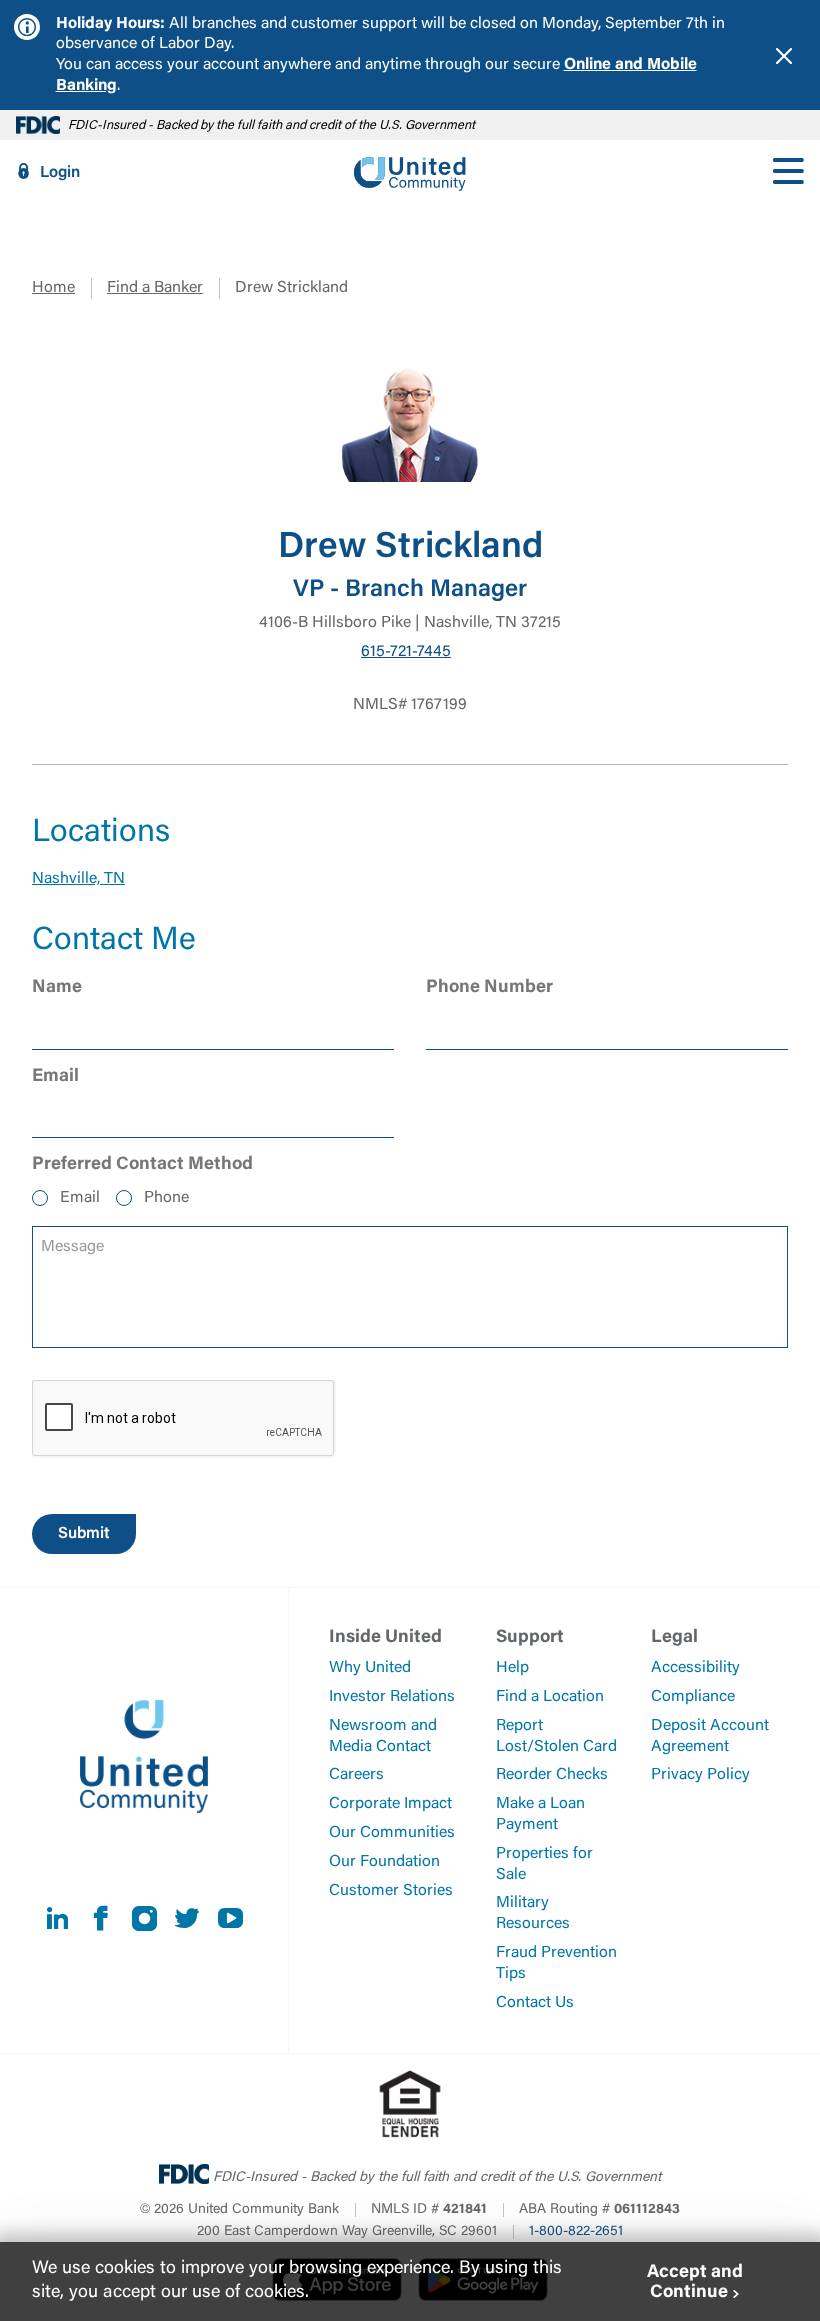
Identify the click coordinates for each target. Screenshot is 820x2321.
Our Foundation (384, 1862)
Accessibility (695, 1668)
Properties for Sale (544, 1864)
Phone (166, 1198)
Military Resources (533, 1913)
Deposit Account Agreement (710, 1736)
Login (60, 173)
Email (80, 1198)
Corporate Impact (390, 1804)
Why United (370, 1668)
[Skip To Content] (28, 8)
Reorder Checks (552, 1775)
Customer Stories (391, 1891)
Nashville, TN (78, 879)
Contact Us (535, 2003)
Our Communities (392, 1833)
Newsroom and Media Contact (383, 1736)
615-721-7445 (406, 652)
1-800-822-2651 (576, 2232)
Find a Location (550, 1697)
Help (512, 1668)
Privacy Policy (700, 1775)
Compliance (693, 1697)
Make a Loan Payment (540, 1814)
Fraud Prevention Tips (556, 1963)
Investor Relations (392, 1697)
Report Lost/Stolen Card (556, 1736)
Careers (356, 1775)
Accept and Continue (695, 2283)
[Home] (410, 172)
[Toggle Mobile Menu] (788, 172)
